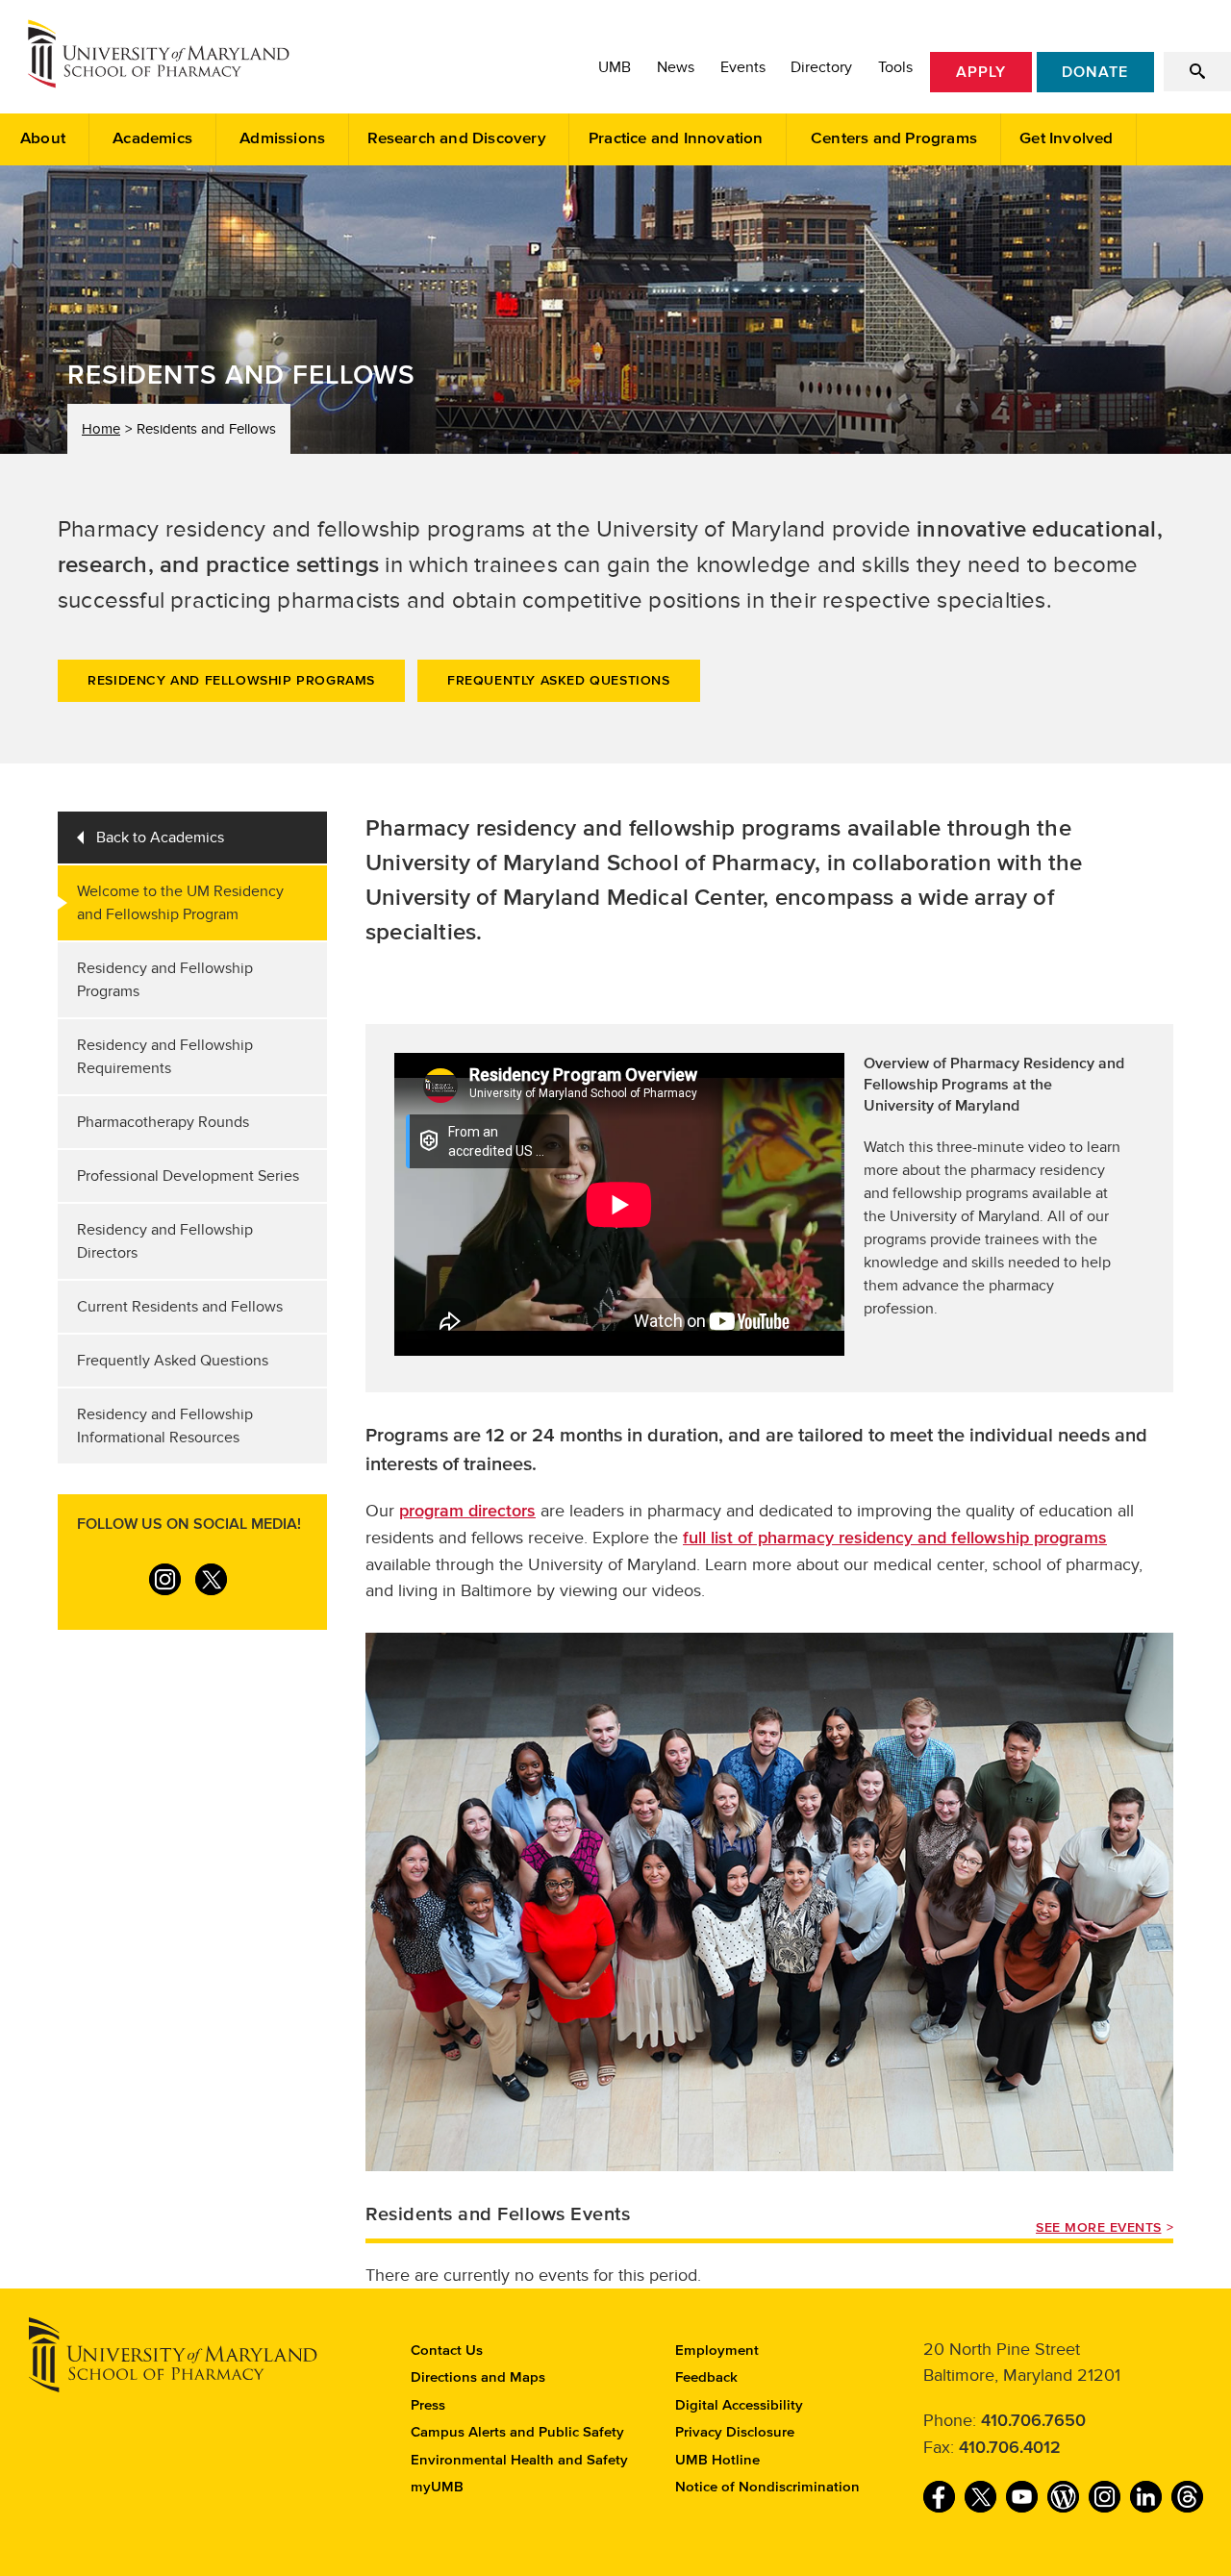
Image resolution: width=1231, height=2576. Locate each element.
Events (743, 67)
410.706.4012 (1010, 2448)
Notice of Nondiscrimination (767, 2487)
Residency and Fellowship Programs (231, 681)
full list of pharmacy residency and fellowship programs (895, 1538)
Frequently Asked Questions (559, 681)
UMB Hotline (717, 2460)
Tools (895, 67)
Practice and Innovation (676, 139)
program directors (467, 1512)
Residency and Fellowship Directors (165, 1241)
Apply (981, 72)
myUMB (437, 2487)
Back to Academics (160, 838)
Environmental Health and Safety (519, 2460)
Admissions (282, 139)
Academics (152, 139)
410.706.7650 (1033, 2421)
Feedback (706, 2377)
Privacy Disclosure (735, 2432)
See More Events (1099, 2228)
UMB (615, 67)
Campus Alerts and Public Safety (517, 2432)
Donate (1095, 72)
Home (101, 429)
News (676, 67)
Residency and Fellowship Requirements (165, 1057)
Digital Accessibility (739, 2405)
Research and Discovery (456, 139)
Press (428, 2405)
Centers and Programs (894, 139)
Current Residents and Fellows (180, 1307)
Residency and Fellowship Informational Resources (165, 1426)
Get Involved (1066, 139)
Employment (717, 2351)
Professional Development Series (188, 1176)
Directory (821, 67)
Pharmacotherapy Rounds (163, 1122)
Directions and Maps (478, 2377)
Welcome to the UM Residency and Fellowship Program (180, 903)
